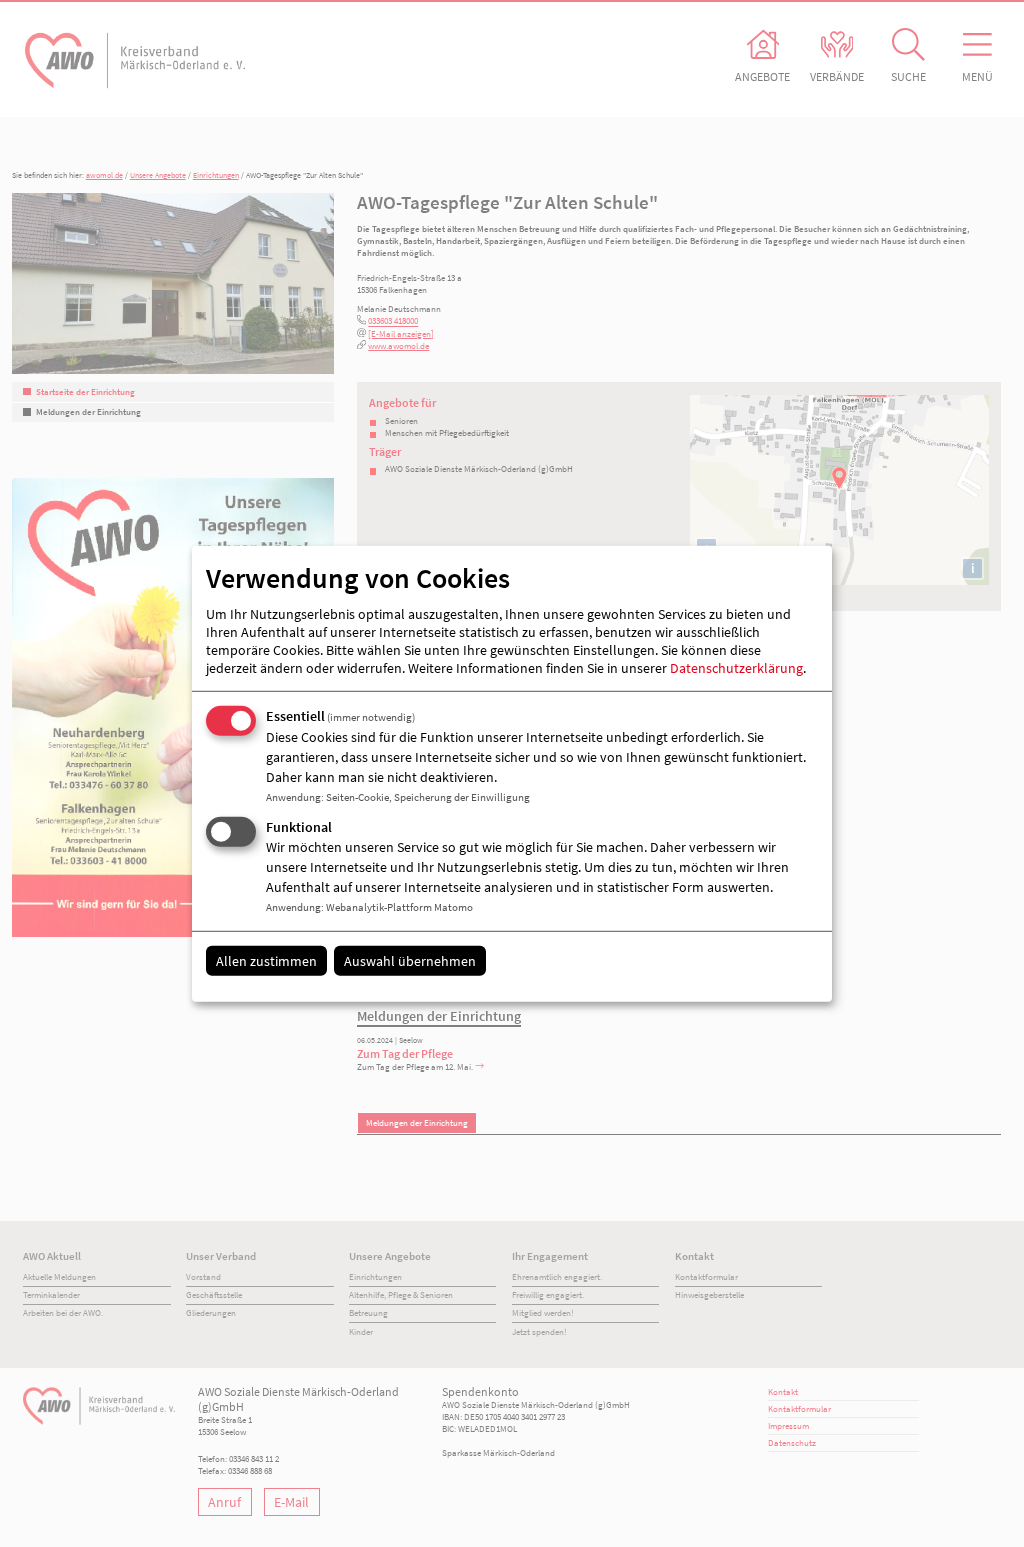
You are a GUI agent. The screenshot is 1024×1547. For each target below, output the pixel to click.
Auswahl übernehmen (410, 961)
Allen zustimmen (266, 961)
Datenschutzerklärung (736, 668)
